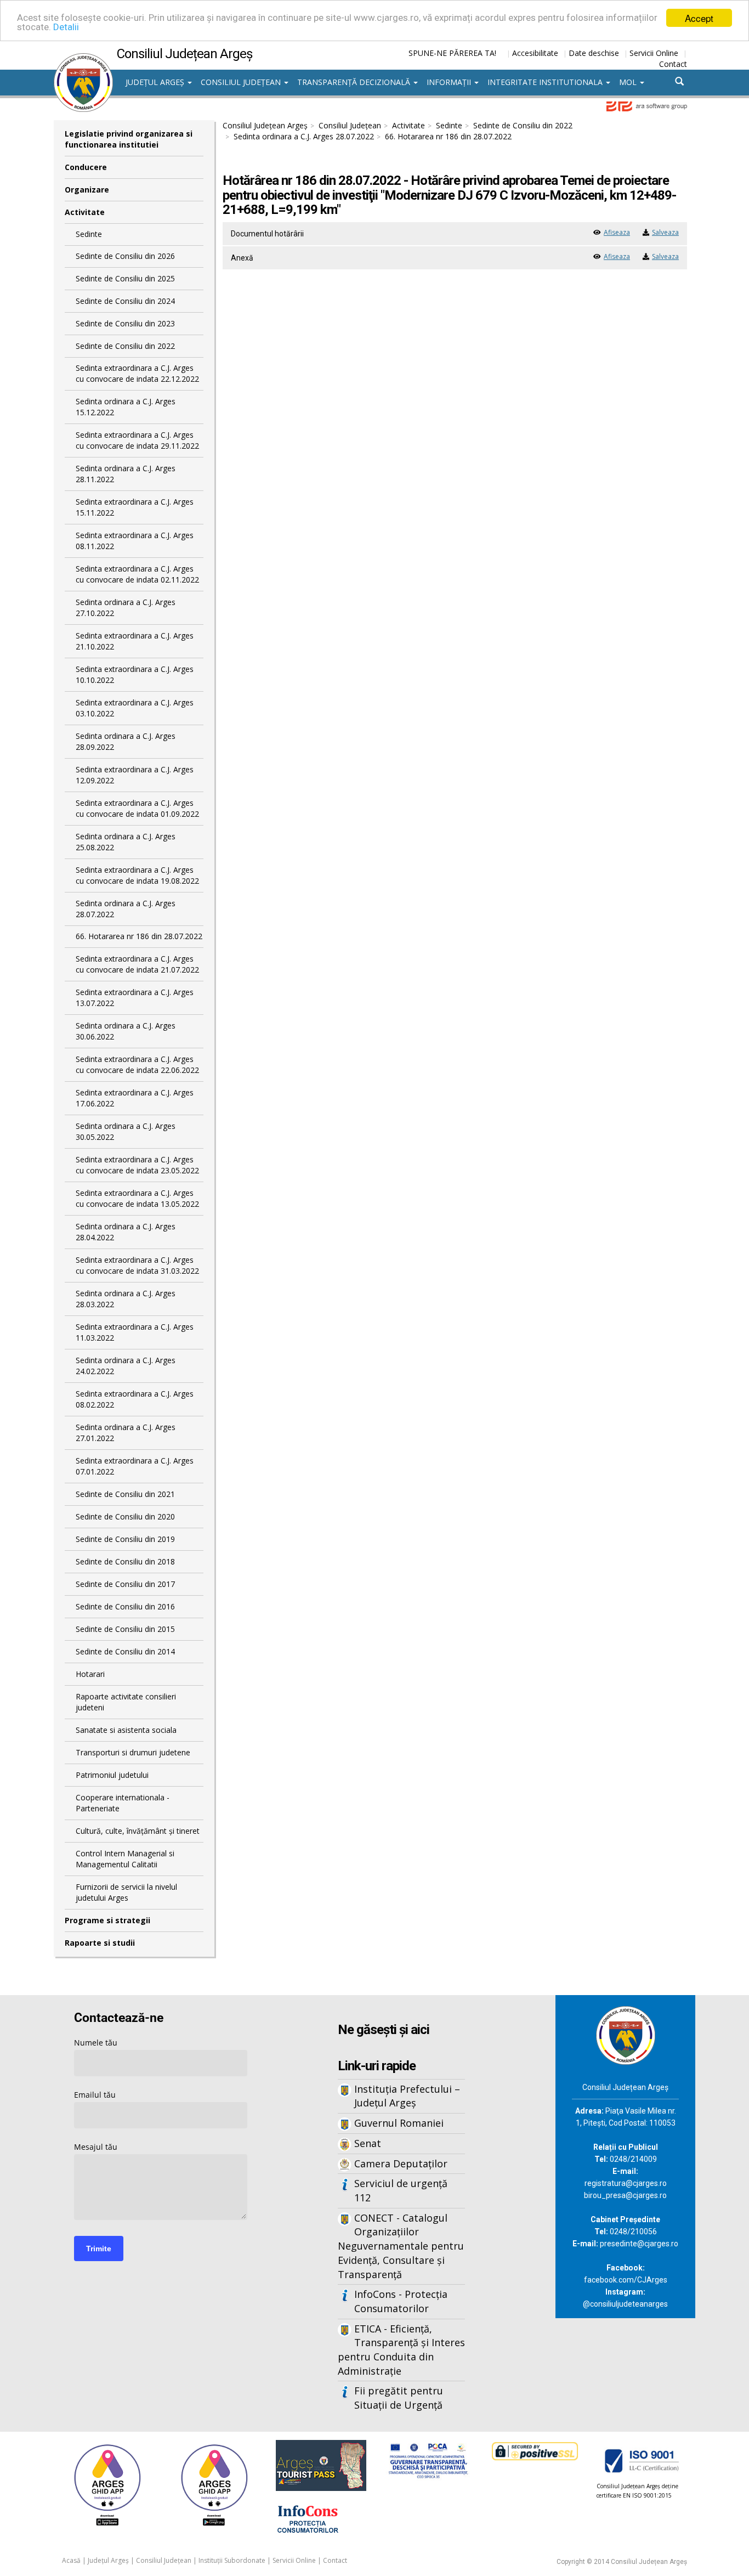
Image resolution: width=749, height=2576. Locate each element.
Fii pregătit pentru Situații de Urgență (399, 2398)
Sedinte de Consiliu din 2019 (125, 1539)
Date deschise (594, 53)
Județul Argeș (156, 82)
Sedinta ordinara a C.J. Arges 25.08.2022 (126, 842)
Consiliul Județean (242, 82)
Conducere (86, 167)
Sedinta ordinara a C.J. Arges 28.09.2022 (126, 741)
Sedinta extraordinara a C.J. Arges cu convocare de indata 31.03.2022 (137, 1265)
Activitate (85, 212)
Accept (699, 18)
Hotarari (90, 1674)
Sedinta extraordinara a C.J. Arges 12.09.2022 (135, 775)
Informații (450, 82)
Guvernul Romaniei (399, 2123)
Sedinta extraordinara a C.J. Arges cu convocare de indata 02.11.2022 (137, 574)
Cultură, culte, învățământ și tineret (138, 1831)
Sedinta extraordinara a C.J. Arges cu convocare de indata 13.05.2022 (137, 1198)
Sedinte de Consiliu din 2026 (125, 256)
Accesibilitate (535, 53)
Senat (368, 2143)
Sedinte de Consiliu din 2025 (125, 278)
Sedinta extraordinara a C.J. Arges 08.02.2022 (135, 1399)
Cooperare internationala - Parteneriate (123, 1803)
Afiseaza (617, 232)
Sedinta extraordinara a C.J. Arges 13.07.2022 (135, 998)
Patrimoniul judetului (112, 1775)
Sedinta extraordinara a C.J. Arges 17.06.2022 (135, 1098)
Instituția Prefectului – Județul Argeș (407, 2096)
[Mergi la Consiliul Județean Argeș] (626, 2034)
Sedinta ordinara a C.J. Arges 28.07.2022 (126, 909)
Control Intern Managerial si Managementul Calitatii (125, 1859)
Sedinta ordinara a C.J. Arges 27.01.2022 (126, 1433)
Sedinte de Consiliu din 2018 (125, 1561)
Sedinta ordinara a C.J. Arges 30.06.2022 (126, 1031)
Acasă (71, 2560)
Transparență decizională (355, 82)
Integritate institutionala (546, 82)
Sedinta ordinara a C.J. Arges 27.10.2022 (126, 608)
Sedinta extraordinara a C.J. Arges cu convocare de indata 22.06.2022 (137, 1064)
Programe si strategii (107, 1920)
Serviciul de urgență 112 (401, 2190)
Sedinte (89, 234)
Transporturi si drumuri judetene (133, 1752)
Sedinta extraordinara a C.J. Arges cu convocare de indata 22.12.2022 (137, 373)
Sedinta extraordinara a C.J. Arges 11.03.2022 (135, 1332)
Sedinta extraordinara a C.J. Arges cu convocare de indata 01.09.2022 (137, 808)
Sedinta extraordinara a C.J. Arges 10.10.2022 (135, 674)
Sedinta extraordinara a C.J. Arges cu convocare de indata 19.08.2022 (137, 875)
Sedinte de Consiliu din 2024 (125, 301)
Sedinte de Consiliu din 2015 (125, 1629)
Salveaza (665, 232)
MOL (629, 82)
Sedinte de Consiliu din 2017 (125, 1584)
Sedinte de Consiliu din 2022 (125, 346)
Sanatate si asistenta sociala (126, 1730)
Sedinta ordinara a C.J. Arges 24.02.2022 (126, 1366)
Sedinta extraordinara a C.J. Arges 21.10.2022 (135, 641)
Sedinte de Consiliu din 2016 (125, 1606)
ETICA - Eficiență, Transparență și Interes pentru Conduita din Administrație (401, 2350)
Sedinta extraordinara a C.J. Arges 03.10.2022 (135, 708)
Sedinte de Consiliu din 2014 (125, 1651)
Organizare (87, 190)
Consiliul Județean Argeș (265, 125)
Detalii (66, 27)
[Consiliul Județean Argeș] (83, 59)
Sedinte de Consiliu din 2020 (125, 1516)
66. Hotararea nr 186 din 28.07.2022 (139, 936)
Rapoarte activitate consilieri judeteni (126, 1702)
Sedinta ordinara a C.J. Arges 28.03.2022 (126, 1299)
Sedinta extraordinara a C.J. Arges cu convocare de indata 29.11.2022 (137, 440)
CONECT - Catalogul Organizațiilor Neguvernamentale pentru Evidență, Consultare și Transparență (401, 2246)
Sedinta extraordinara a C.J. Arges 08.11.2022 (135, 541)
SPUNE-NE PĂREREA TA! (452, 53)
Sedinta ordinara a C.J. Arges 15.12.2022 (126, 407)
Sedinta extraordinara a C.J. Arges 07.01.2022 (135, 1466)
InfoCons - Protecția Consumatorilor (401, 2301)
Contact (673, 64)
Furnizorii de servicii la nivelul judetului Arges (126, 1892)
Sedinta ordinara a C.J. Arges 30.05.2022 (126, 1131)
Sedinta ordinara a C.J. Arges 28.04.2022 (126, 1232)
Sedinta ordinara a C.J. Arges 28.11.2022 (126, 474)
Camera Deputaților (401, 2163)
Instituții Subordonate (232, 2560)
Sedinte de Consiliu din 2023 (125, 323)
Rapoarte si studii (100, 1943)
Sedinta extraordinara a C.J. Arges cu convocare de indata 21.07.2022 (137, 964)
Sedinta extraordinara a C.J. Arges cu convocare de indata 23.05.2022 (137, 1165)
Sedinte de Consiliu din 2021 (125, 1494)
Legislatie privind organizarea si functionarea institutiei (129, 139)
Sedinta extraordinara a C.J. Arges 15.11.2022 (135, 507)
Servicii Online (654, 53)
